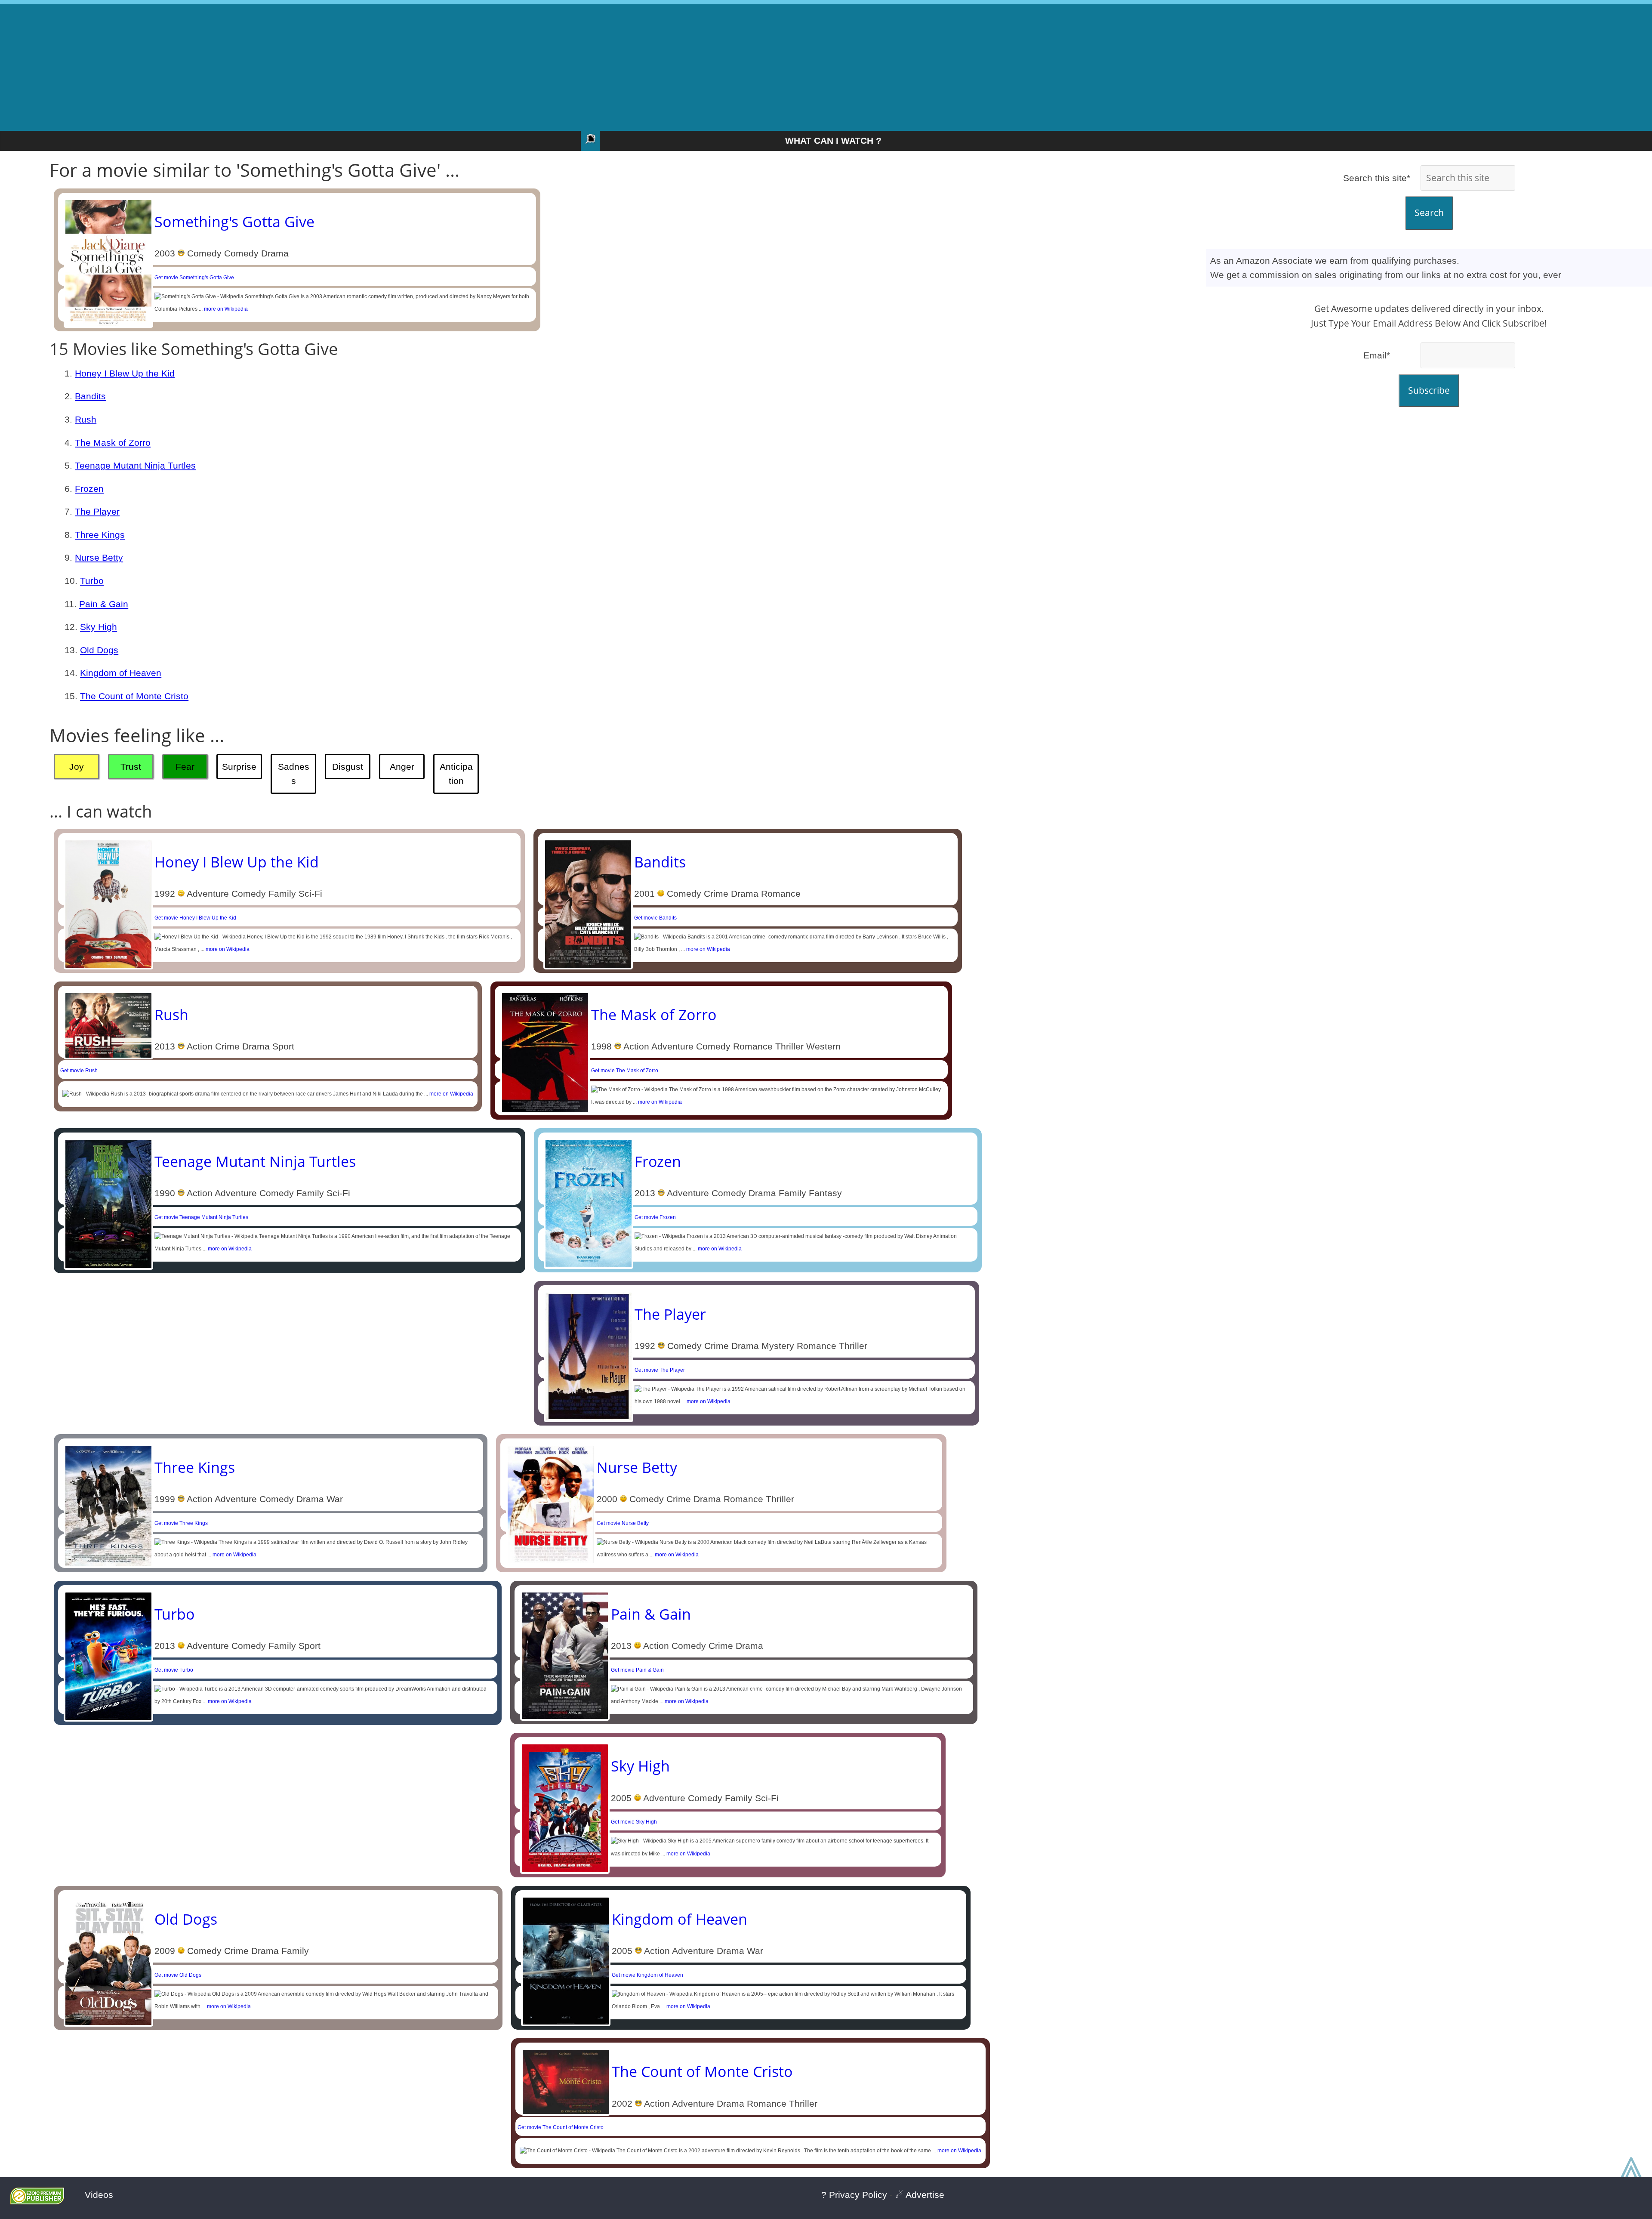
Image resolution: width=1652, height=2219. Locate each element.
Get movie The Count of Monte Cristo (561, 2127)
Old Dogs (99, 650)
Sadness (294, 774)
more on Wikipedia (226, 309)
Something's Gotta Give (234, 222)
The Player (97, 511)
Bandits (90, 396)
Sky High (99, 627)
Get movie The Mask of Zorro (625, 1071)
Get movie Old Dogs (178, 1975)
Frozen (89, 489)
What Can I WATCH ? (833, 140)
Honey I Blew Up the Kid (125, 373)
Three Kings (100, 535)
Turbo (92, 581)
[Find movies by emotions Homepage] (590, 141)
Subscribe (1429, 390)
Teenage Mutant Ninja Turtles (135, 465)
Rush (86, 419)
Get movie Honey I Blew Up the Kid (195, 918)
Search (1429, 213)
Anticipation (456, 774)
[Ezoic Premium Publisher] (37, 2201)
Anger (402, 767)
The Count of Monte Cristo (134, 696)
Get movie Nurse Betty (623, 1523)
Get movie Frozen (655, 1217)
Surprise (239, 767)
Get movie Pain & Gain (637, 1670)
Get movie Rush (79, 1071)
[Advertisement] (826, 65)
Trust (131, 767)
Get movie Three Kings (181, 1523)
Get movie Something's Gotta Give (194, 278)
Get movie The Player (660, 1370)
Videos (99, 2195)
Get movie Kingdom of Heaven (647, 1975)
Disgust (348, 767)
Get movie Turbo (174, 1670)
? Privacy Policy (854, 2195)
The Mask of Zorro (113, 443)
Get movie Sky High (634, 1822)
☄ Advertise (920, 2195)
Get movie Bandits (655, 918)
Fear (185, 767)
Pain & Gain (104, 604)
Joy (77, 767)
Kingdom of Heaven (121, 673)
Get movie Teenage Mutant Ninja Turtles (201, 1217)
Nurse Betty (99, 557)
